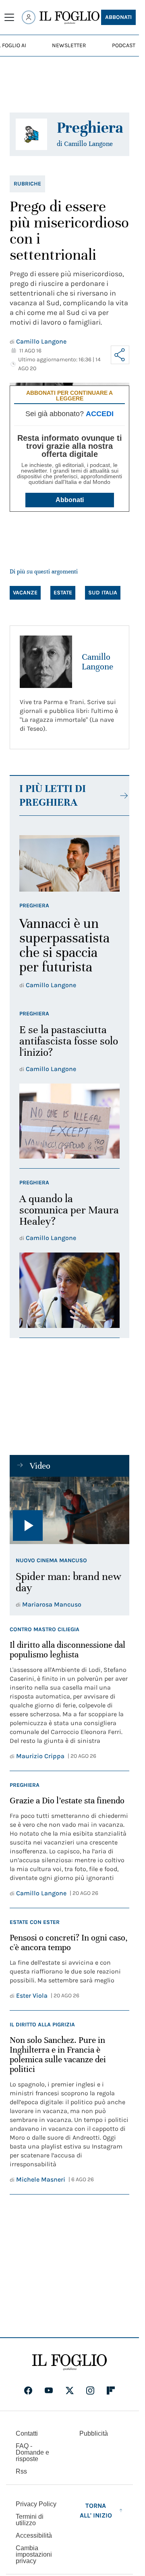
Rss (21, 2471)
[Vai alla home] (69, 18)
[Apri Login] (29, 17)
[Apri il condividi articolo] (120, 355)
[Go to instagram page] (90, 2391)
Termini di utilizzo (30, 2520)
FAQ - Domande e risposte (32, 2452)
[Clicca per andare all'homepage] (69, 2362)
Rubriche (27, 184)
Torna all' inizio (96, 2510)
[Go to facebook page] (28, 2391)
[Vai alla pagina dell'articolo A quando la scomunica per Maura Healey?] (69, 1290)
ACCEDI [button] (100, 414)
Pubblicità (94, 2433)
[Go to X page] (70, 2391)
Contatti (27, 2433)
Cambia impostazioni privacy (34, 2555)
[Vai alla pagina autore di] (31, 134)
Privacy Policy (36, 2504)
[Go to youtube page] (49, 2391)
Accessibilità (34, 2535)
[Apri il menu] (9, 17)
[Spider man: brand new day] (69, 1510)
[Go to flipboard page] (111, 2391)
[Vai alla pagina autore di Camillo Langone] (46, 662)
